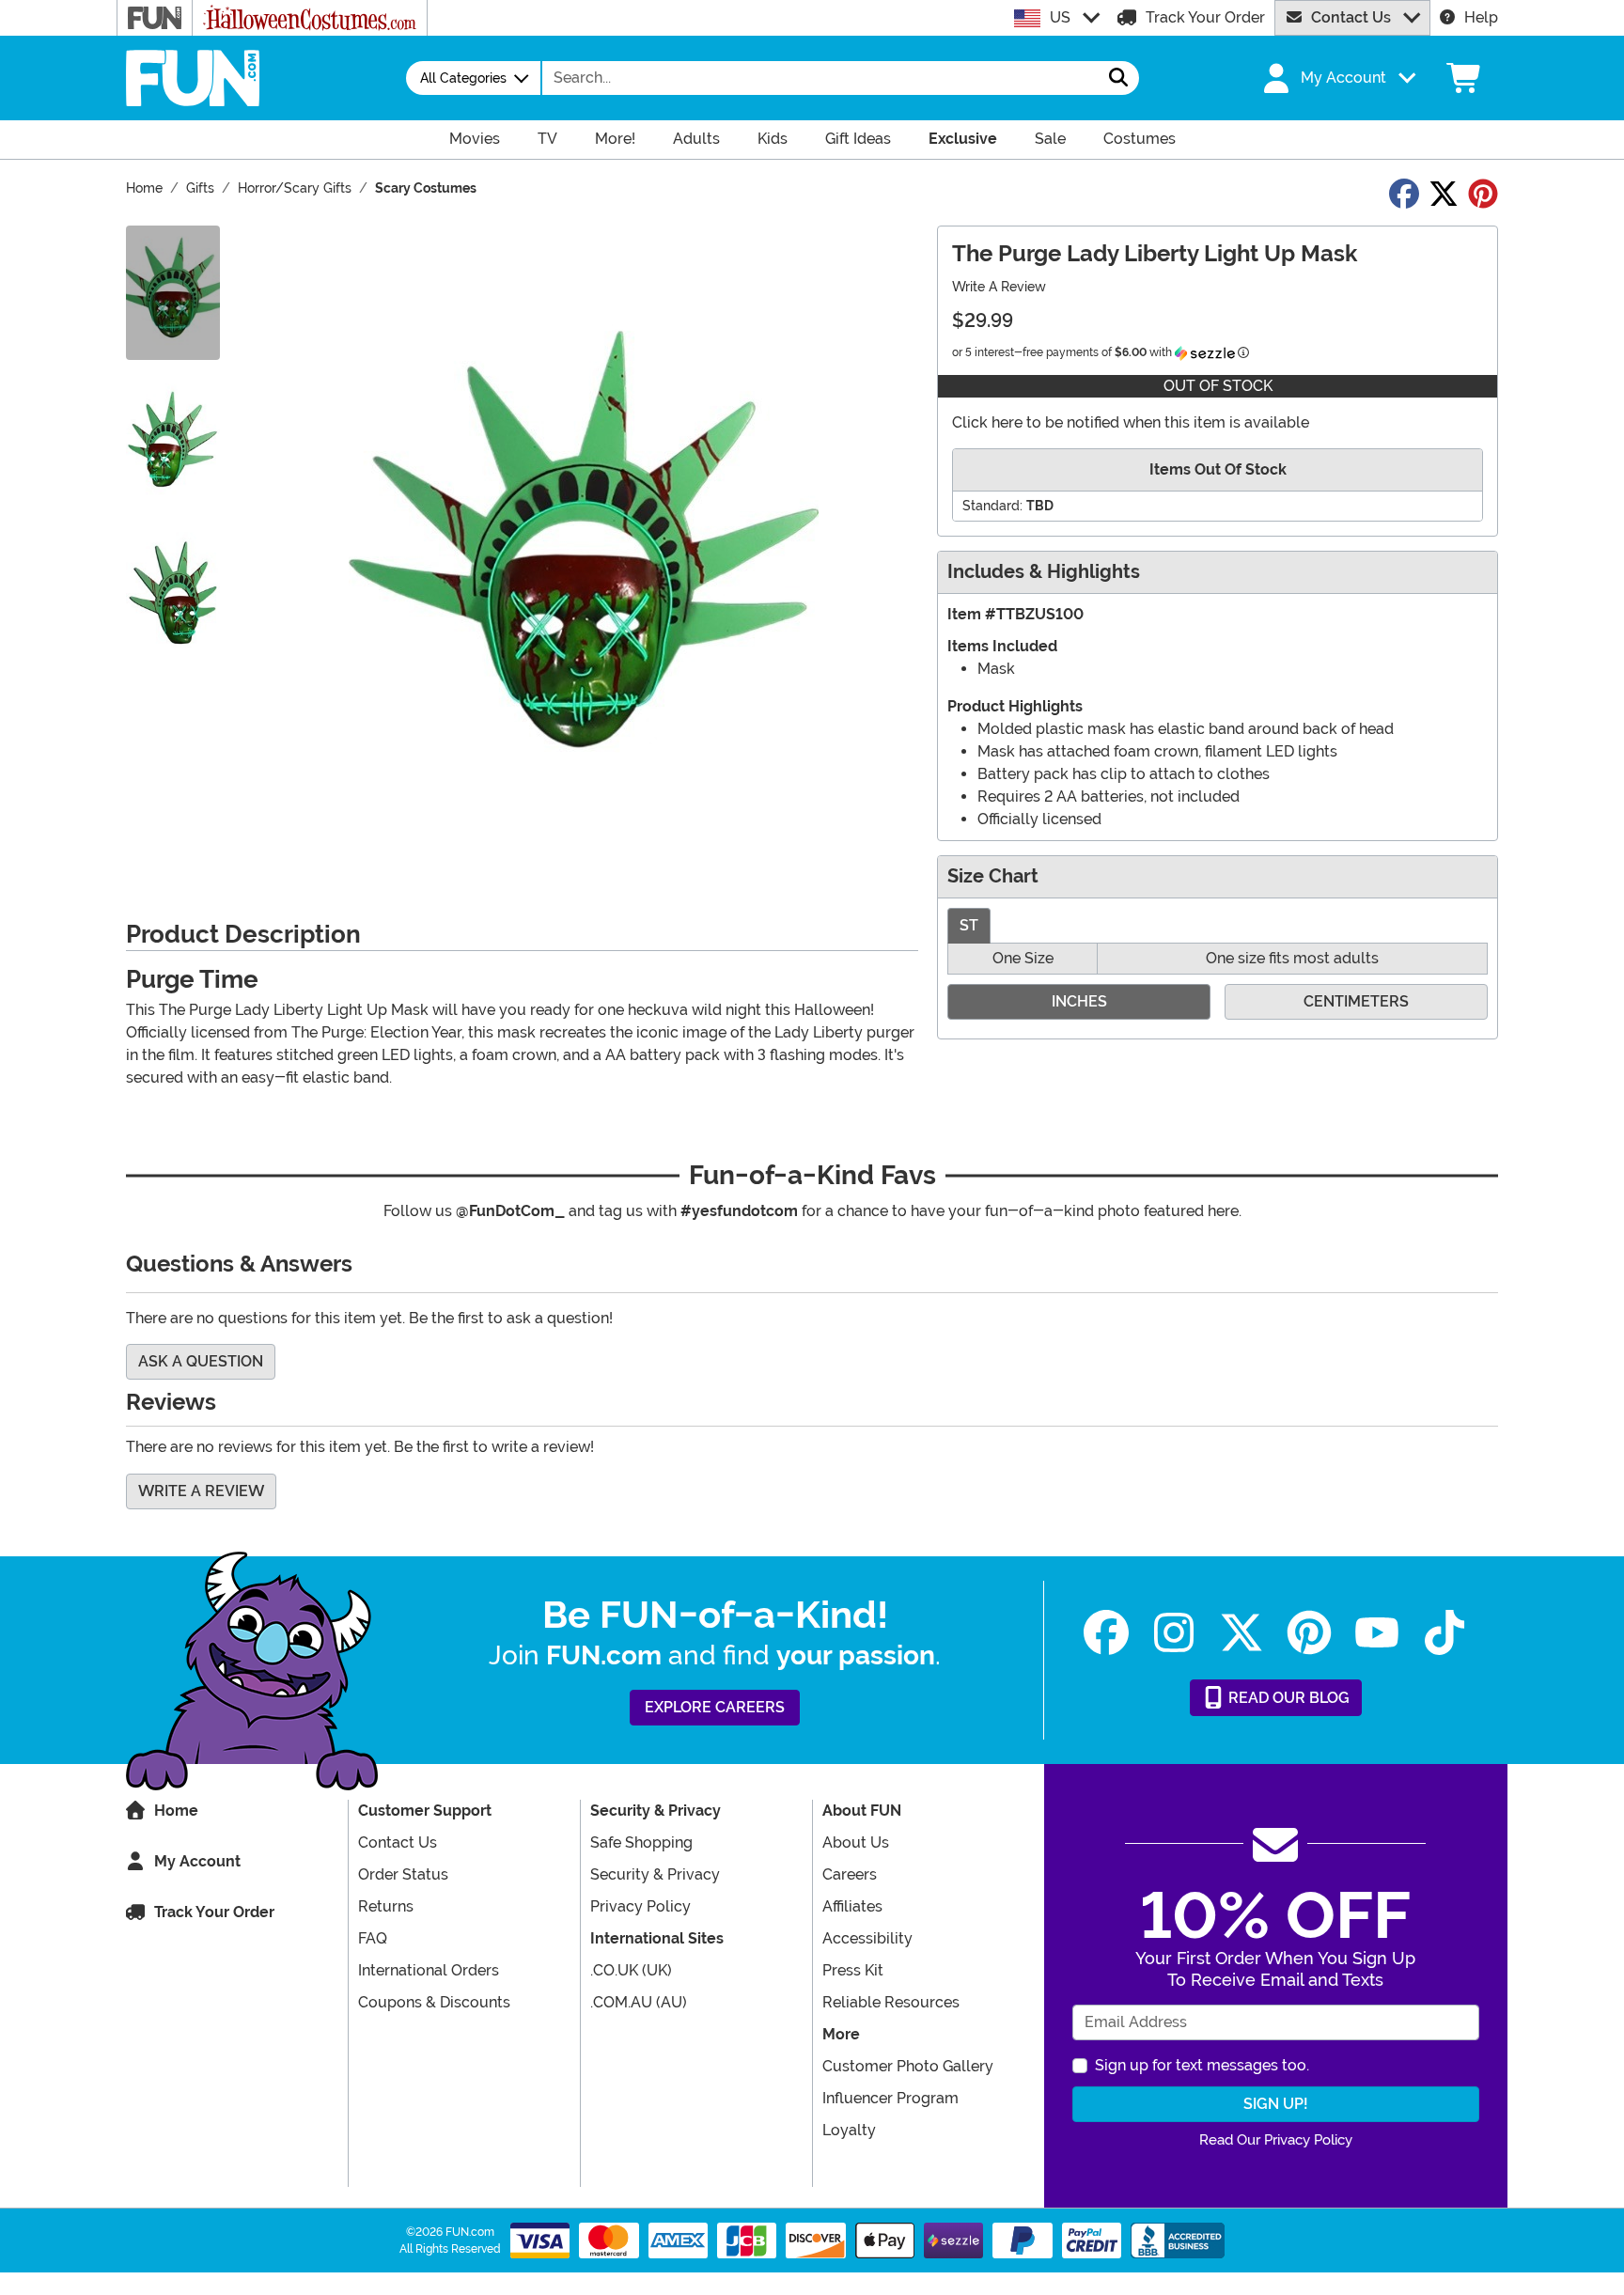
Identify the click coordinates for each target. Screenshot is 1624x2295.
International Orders (429, 1970)
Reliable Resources (891, 2002)
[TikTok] (1444, 1633)
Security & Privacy (655, 1874)
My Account (197, 1861)
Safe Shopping (641, 1842)
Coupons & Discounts (434, 2002)
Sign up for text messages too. (1202, 2065)
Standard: (992, 506)
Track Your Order (1205, 17)
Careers (850, 1874)
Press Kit (853, 1970)
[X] (1241, 1633)
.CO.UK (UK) (631, 1970)
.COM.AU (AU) (639, 2002)
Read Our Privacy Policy (1276, 2140)
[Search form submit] (1118, 78)
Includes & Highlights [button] (1044, 572)
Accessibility (867, 1938)
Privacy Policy (640, 1906)
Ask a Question (201, 1361)
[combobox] (820, 78)
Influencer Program (890, 2098)
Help (1481, 17)
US (1060, 17)
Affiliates (852, 1906)
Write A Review (999, 287)
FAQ (373, 1938)
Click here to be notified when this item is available (1131, 422)
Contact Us (1351, 17)
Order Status (403, 1874)
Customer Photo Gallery (908, 2066)
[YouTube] (1377, 1633)
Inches (1079, 1001)
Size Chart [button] (993, 876)
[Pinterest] (1309, 1633)
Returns (386, 1906)
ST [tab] (969, 925)
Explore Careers (715, 1707)
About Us (856, 1842)
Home (176, 1811)
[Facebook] (1106, 1633)
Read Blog (1287, 1698)
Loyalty (849, 2130)
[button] (1337, 78)
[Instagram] (1174, 1633)
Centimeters (1356, 1001)
